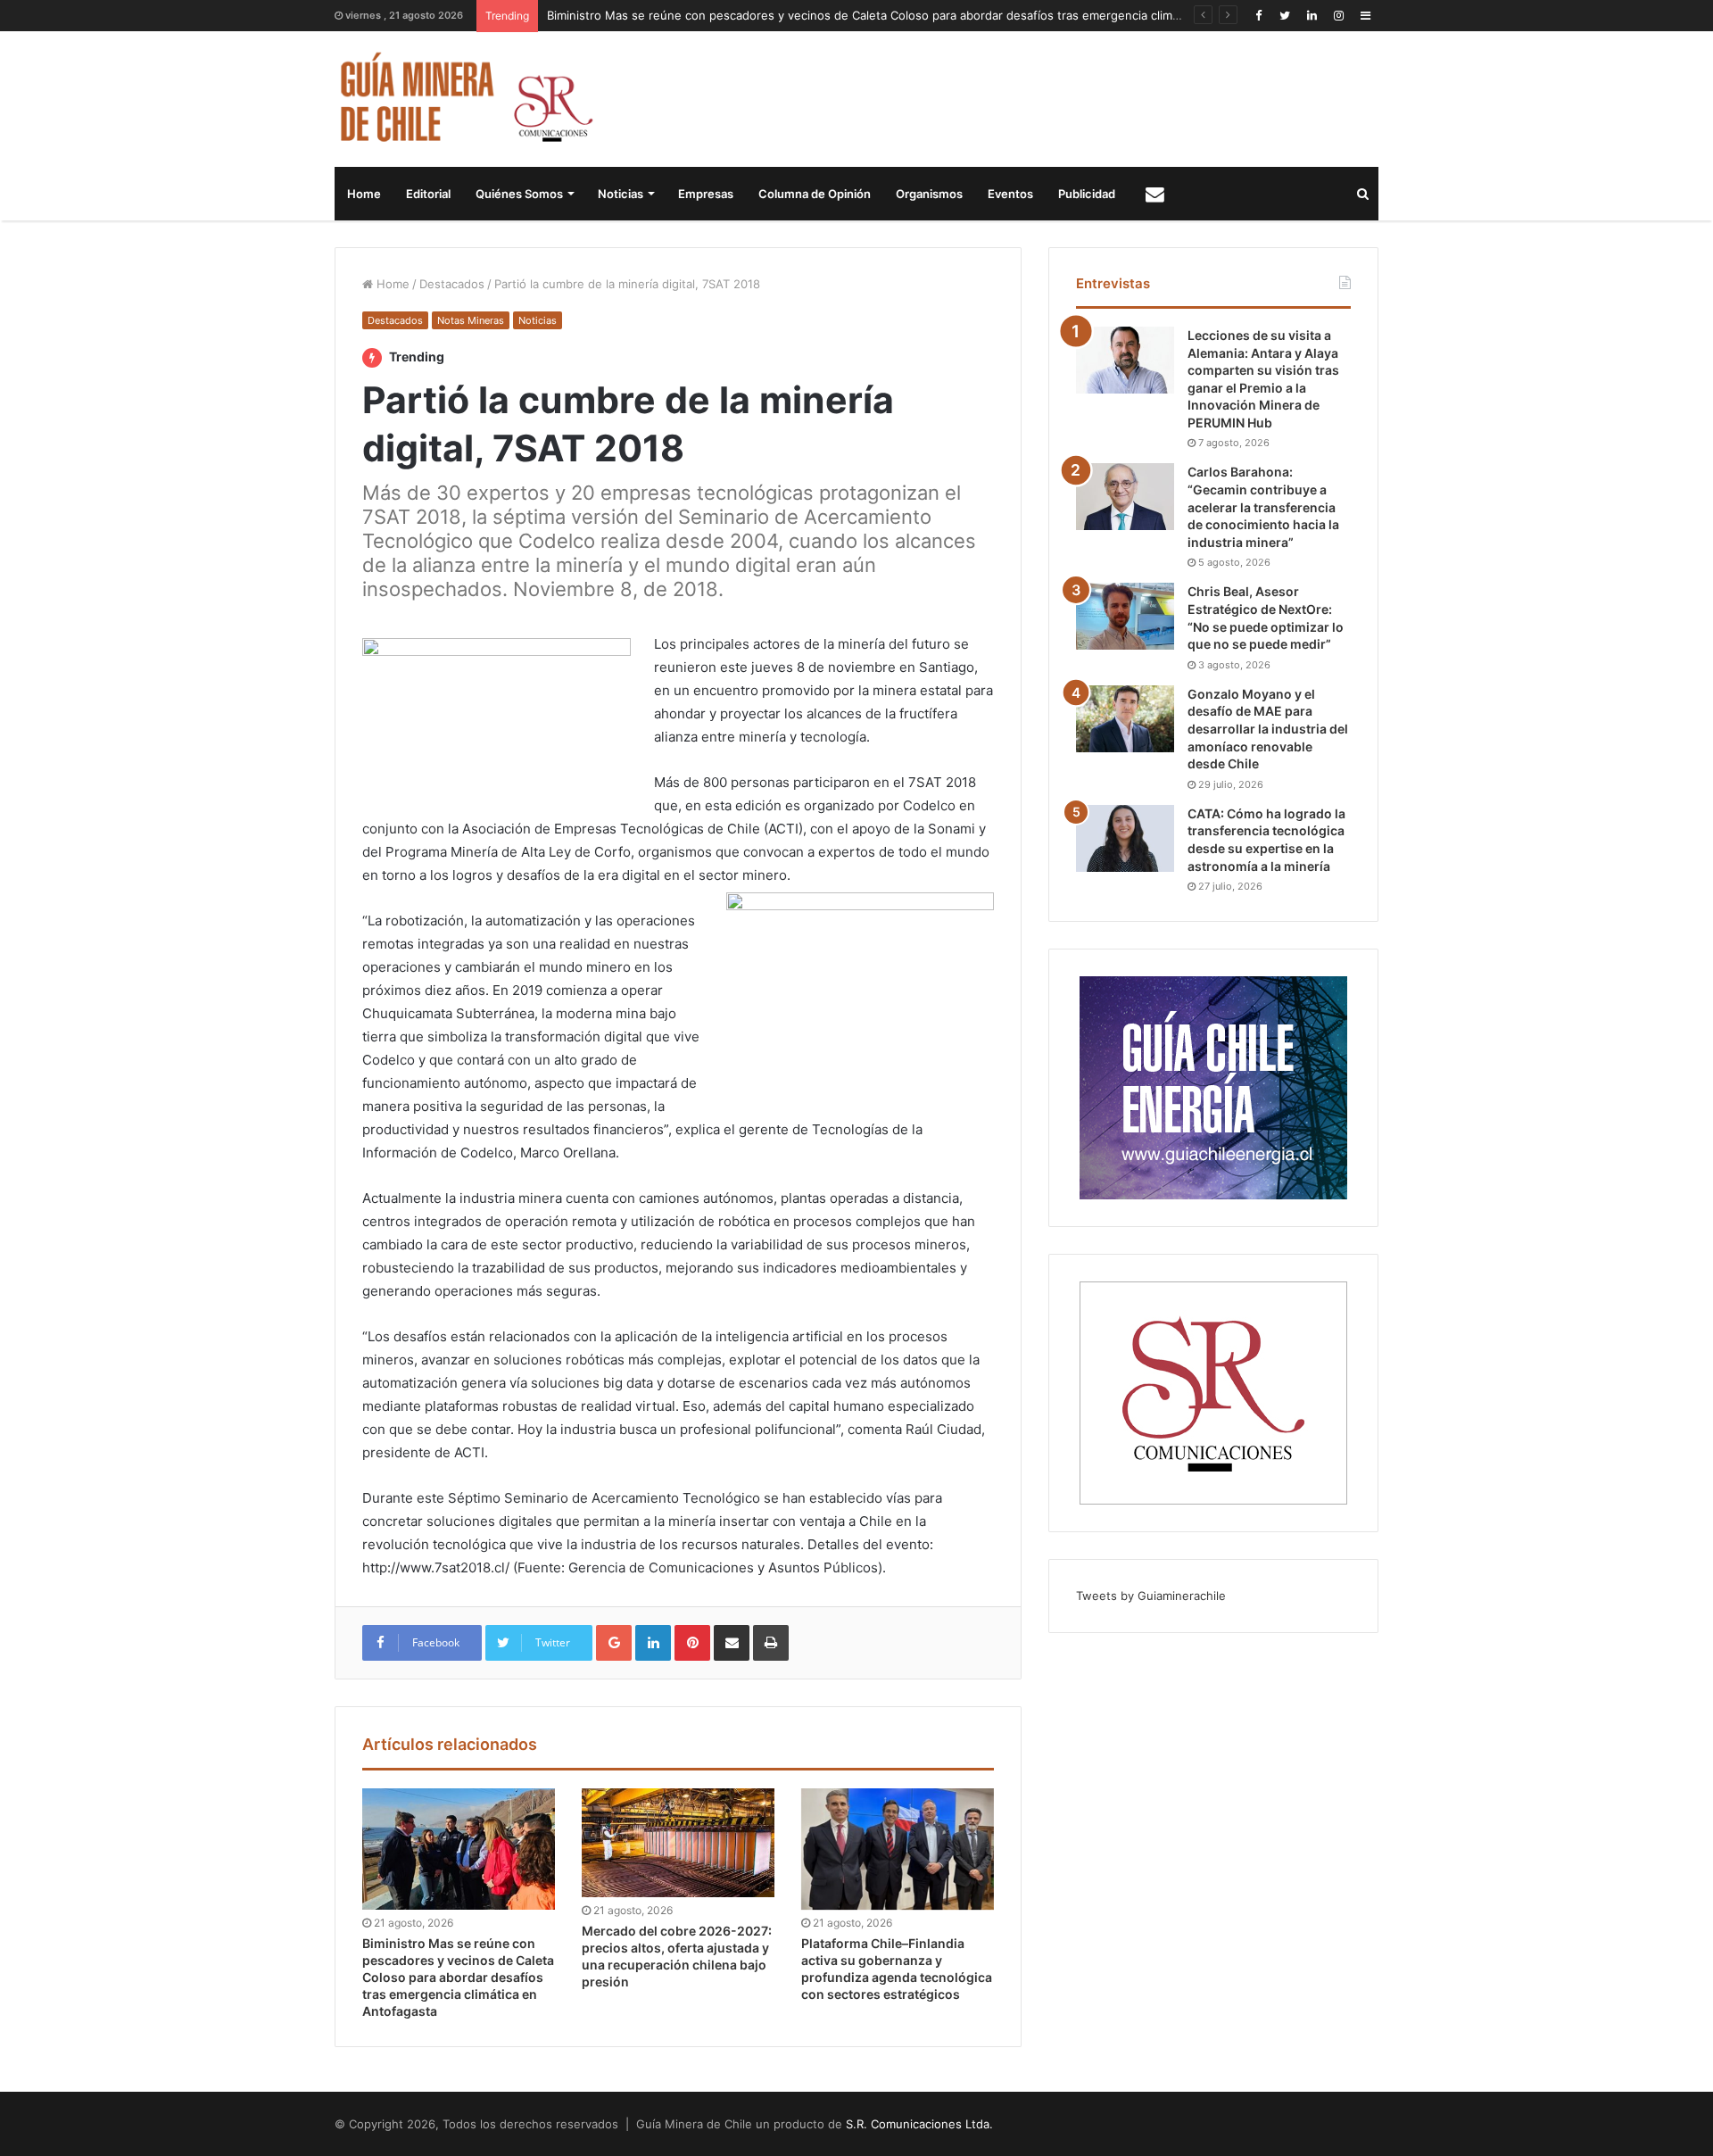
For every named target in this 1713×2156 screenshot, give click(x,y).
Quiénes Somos (519, 194)
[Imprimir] (771, 1643)
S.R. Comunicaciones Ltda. (919, 2124)
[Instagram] (1338, 16)
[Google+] (614, 1643)
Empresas (706, 194)
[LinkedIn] (1312, 16)
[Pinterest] (692, 1643)
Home (364, 194)
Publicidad (1087, 194)
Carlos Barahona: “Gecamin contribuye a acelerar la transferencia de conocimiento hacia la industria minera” (1263, 506)
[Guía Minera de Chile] (464, 99)
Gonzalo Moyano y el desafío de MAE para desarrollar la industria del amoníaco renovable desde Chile (1268, 729)
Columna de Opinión (815, 194)
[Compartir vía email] (732, 1643)
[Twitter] (1285, 16)
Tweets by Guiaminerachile (1151, 1596)
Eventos (1010, 194)
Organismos (929, 194)
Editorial (428, 194)
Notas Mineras (471, 320)
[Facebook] (1258, 16)
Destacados (452, 284)
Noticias (621, 194)
